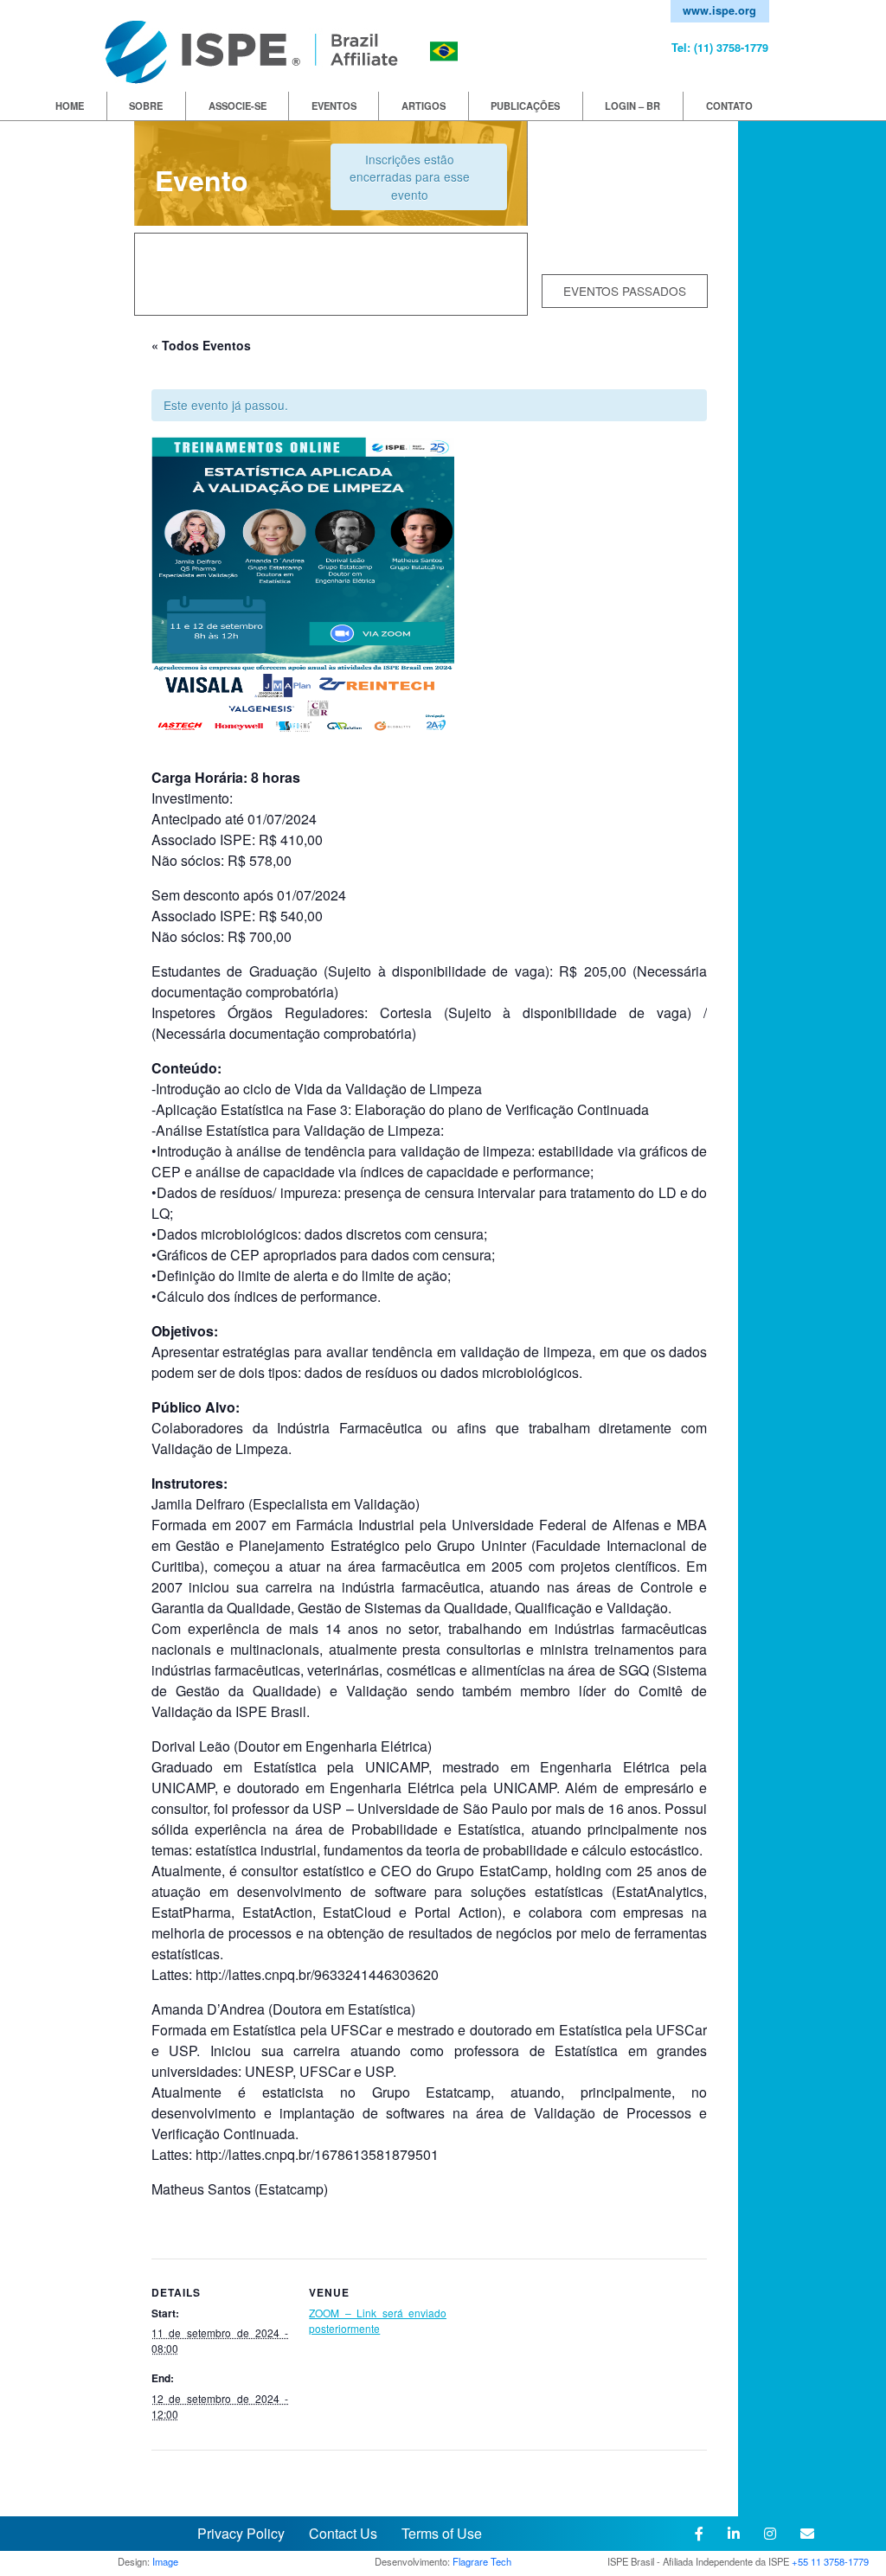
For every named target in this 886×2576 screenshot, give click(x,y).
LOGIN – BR (632, 106)
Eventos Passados (625, 291)
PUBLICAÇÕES (525, 106)
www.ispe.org (719, 10)
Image (165, 2561)
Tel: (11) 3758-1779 (720, 48)
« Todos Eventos (201, 345)
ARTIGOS (424, 106)
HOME (70, 106)
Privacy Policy (243, 2533)
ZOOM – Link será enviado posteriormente (378, 2320)
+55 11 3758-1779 (830, 2561)
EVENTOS (334, 106)
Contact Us (343, 2533)
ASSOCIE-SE (238, 106)
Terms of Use (442, 2533)
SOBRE (146, 106)
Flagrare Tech (482, 2561)
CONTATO (729, 106)
